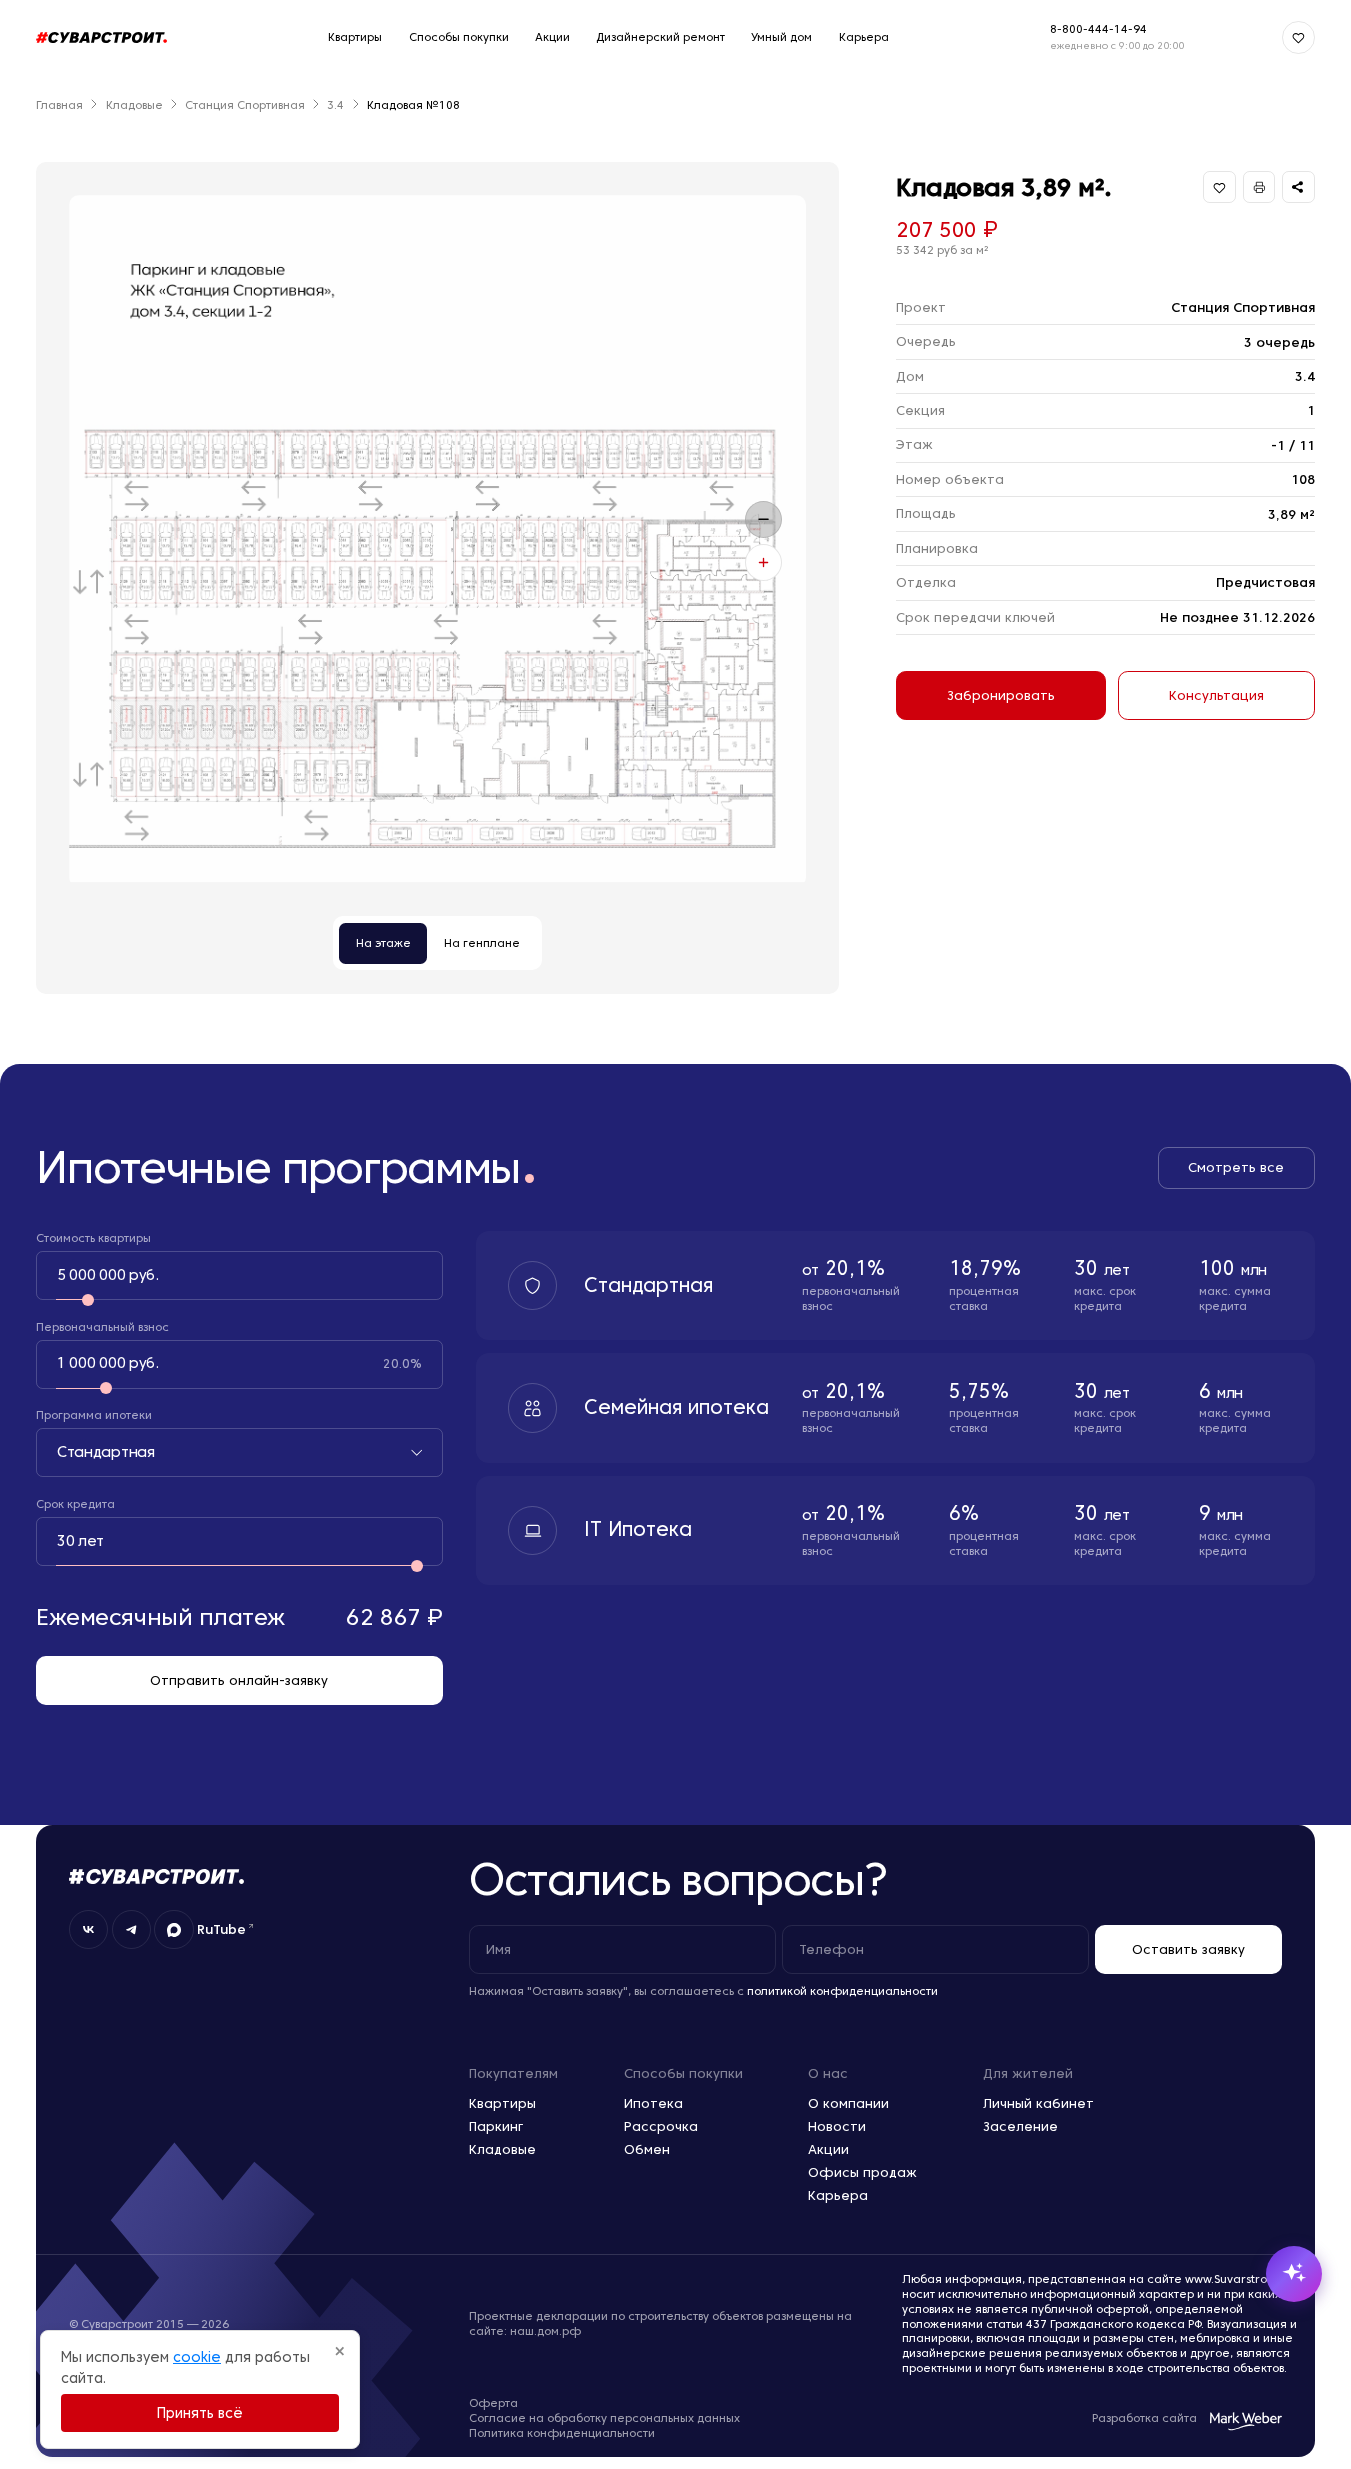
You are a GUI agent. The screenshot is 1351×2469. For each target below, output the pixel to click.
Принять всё (200, 2413)
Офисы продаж (862, 2172)
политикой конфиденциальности (842, 1991)
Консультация (1216, 695)
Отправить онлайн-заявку (239, 1680)
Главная (59, 105)
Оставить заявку (1188, 1949)
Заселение (1020, 2126)
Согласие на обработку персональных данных (604, 2418)
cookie (197, 2357)
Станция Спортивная (245, 105)
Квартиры (355, 37)
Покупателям (513, 2073)
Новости (837, 2126)
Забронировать (1001, 695)
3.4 (335, 105)
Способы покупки (459, 37)
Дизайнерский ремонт (660, 37)
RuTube (221, 1929)
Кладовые (134, 105)
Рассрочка (661, 2126)
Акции (552, 37)
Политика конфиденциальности (562, 2433)
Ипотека (653, 2103)
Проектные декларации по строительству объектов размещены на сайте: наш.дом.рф (660, 2323)
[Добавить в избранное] (1219, 187)
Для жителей (1028, 2073)
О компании (848, 2103)
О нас (828, 2073)
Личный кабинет (1038, 2103)
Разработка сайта (1144, 2418)
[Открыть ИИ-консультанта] (1294, 2274)
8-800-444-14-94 (1098, 29)
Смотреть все (1236, 1167)
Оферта (493, 2403)
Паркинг (496, 2126)
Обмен (647, 2149)
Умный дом (781, 37)
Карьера (864, 37)
